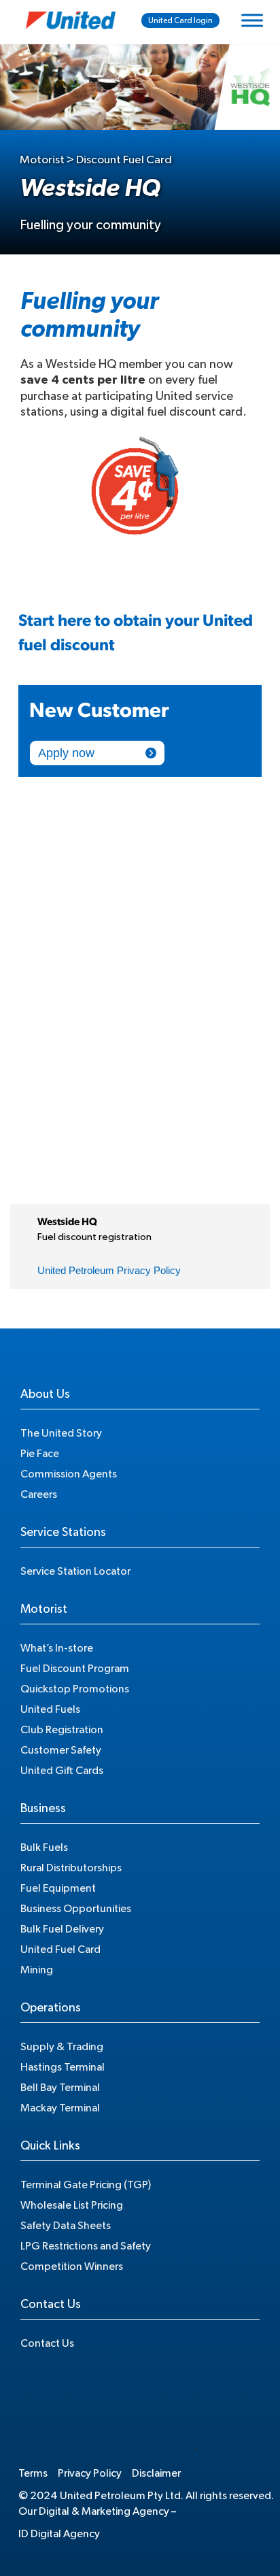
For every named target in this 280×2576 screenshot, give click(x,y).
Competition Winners (72, 2266)
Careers (39, 1494)
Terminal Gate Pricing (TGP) (86, 2185)
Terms (33, 2473)
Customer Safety (61, 1750)
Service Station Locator (75, 1571)
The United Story (61, 1433)
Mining (37, 1970)
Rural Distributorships (71, 1868)
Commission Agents (69, 1474)
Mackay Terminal (60, 2108)
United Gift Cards (62, 1771)
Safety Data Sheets (66, 2226)
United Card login (180, 20)
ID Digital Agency (59, 2534)
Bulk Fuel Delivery (62, 1929)
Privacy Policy (90, 2473)
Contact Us (47, 2343)
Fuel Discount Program (75, 1669)
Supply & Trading (62, 2047)
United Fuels (50, 1709)
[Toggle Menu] (252, 20)
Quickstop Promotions (75, 1689)
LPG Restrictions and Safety (86, 2246)
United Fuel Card (60, 1950)
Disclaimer (156, 2473)
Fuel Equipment (58, 1888)
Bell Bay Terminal (60, 2088)
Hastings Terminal (63, 2067)
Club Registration (62, 1730)
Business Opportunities (76, 1909)
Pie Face (40, 1454)
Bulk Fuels (44, 1847)
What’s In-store (57, 1648)
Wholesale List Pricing (72, 2205)
